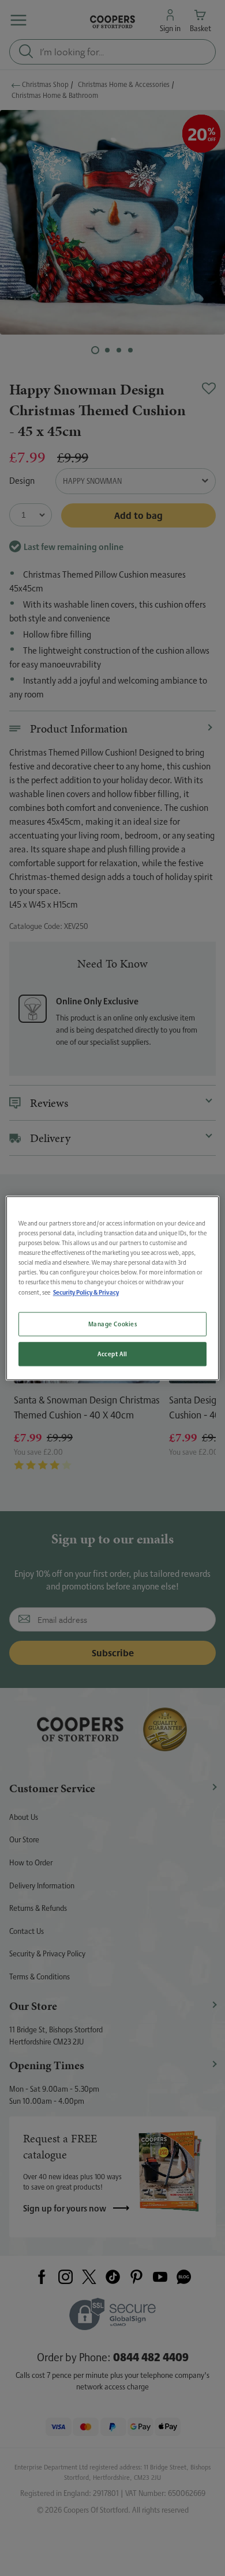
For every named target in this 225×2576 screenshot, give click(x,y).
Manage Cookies (113, 1324)
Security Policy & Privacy (86, 1292)
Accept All (112, 1354)
